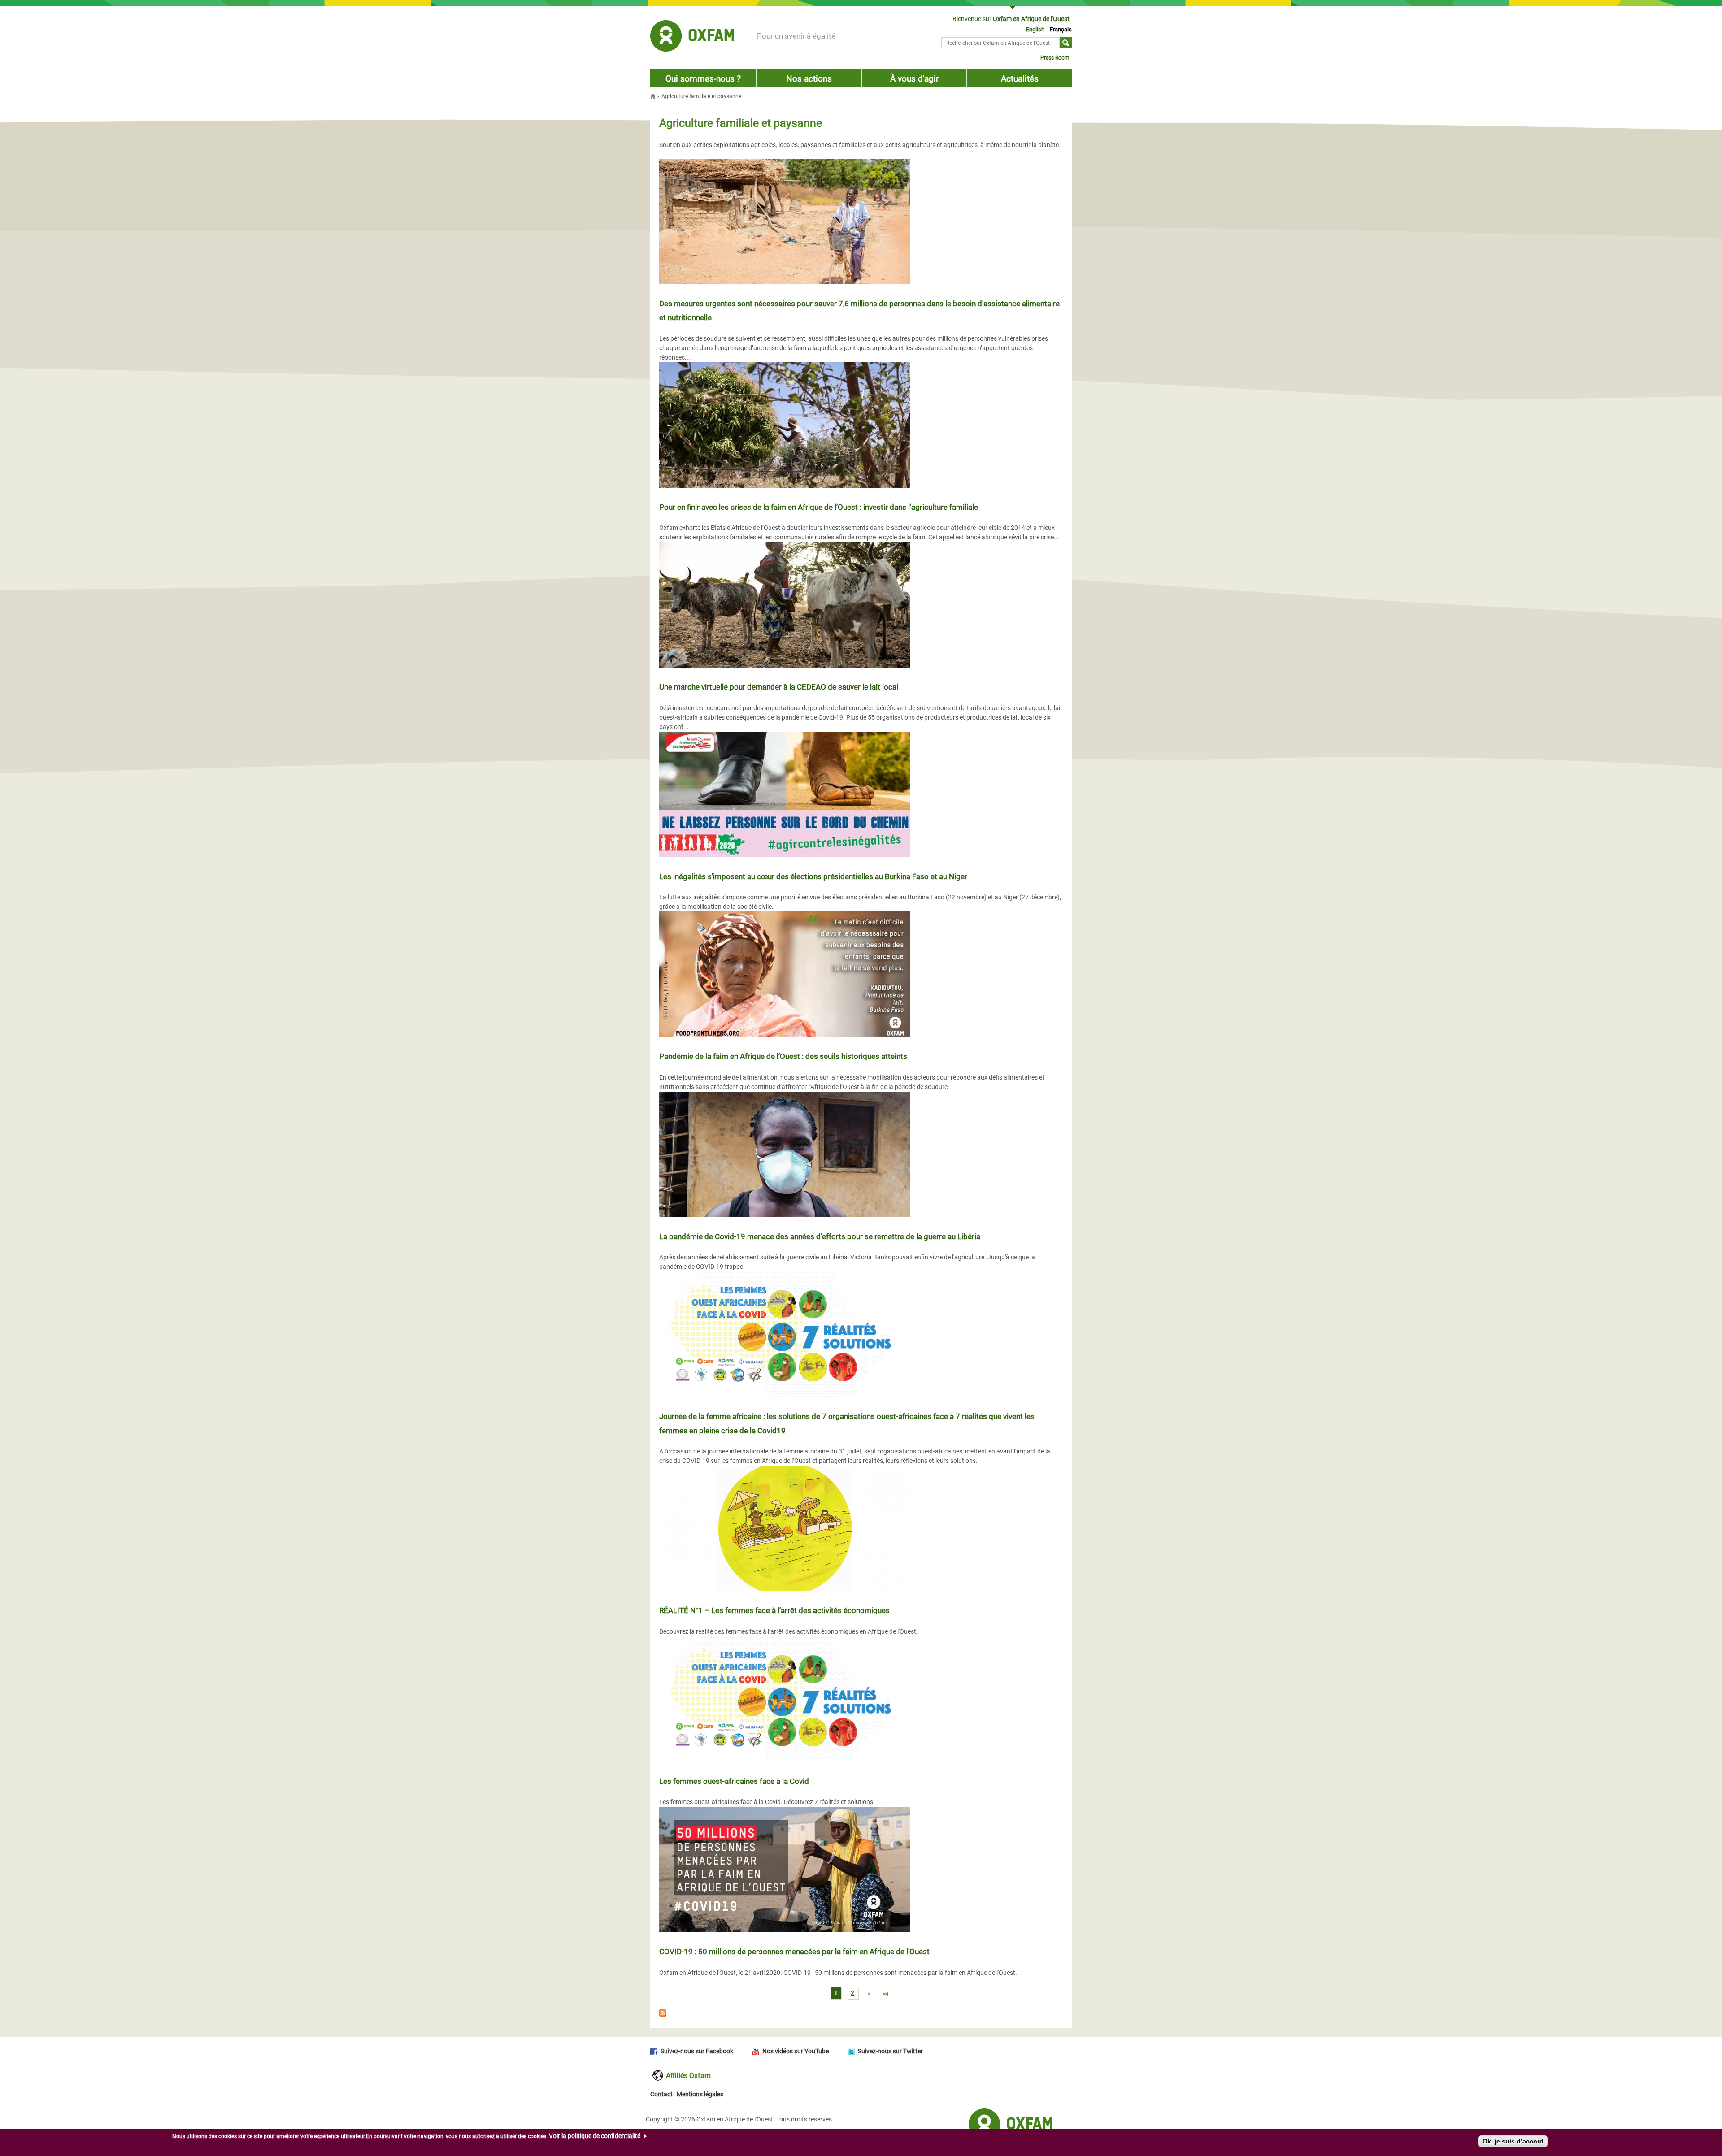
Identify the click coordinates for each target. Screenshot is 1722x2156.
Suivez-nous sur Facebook (697, 2051)
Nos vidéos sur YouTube (796, 2051)
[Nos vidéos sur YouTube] (757, 2051)
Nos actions (809, 79)
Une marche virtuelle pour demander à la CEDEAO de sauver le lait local (779, 687)
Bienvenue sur (1011, 19)
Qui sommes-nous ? (703, 79)
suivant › (870, 1995)
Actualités (1020, 79)
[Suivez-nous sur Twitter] (853, 2051)
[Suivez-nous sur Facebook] (655, 2051)
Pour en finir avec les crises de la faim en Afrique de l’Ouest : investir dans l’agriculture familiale (819, 507)
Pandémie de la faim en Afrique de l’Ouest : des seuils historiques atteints (783, 1056)
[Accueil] (692, 37)
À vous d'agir (914, 79)
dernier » (886, 1995)
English (1035, 29)
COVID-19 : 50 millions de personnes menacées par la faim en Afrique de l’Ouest (794, 1952)
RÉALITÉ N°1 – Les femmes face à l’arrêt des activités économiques (774, 1610)
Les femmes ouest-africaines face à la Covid (734, 1781)
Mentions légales (700, 2094)
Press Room (1055, 58)
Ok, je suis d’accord (1513, 2141)
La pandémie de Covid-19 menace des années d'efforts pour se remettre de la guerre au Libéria (820, 1236)
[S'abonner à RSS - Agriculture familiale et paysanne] (861, 2014)
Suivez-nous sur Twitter (890, 2051)
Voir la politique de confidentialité (595, 2136)
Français (1061, 29)
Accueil (654, 96)
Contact (661, 2094)
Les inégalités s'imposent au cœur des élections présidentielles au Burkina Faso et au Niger (813, 876)
